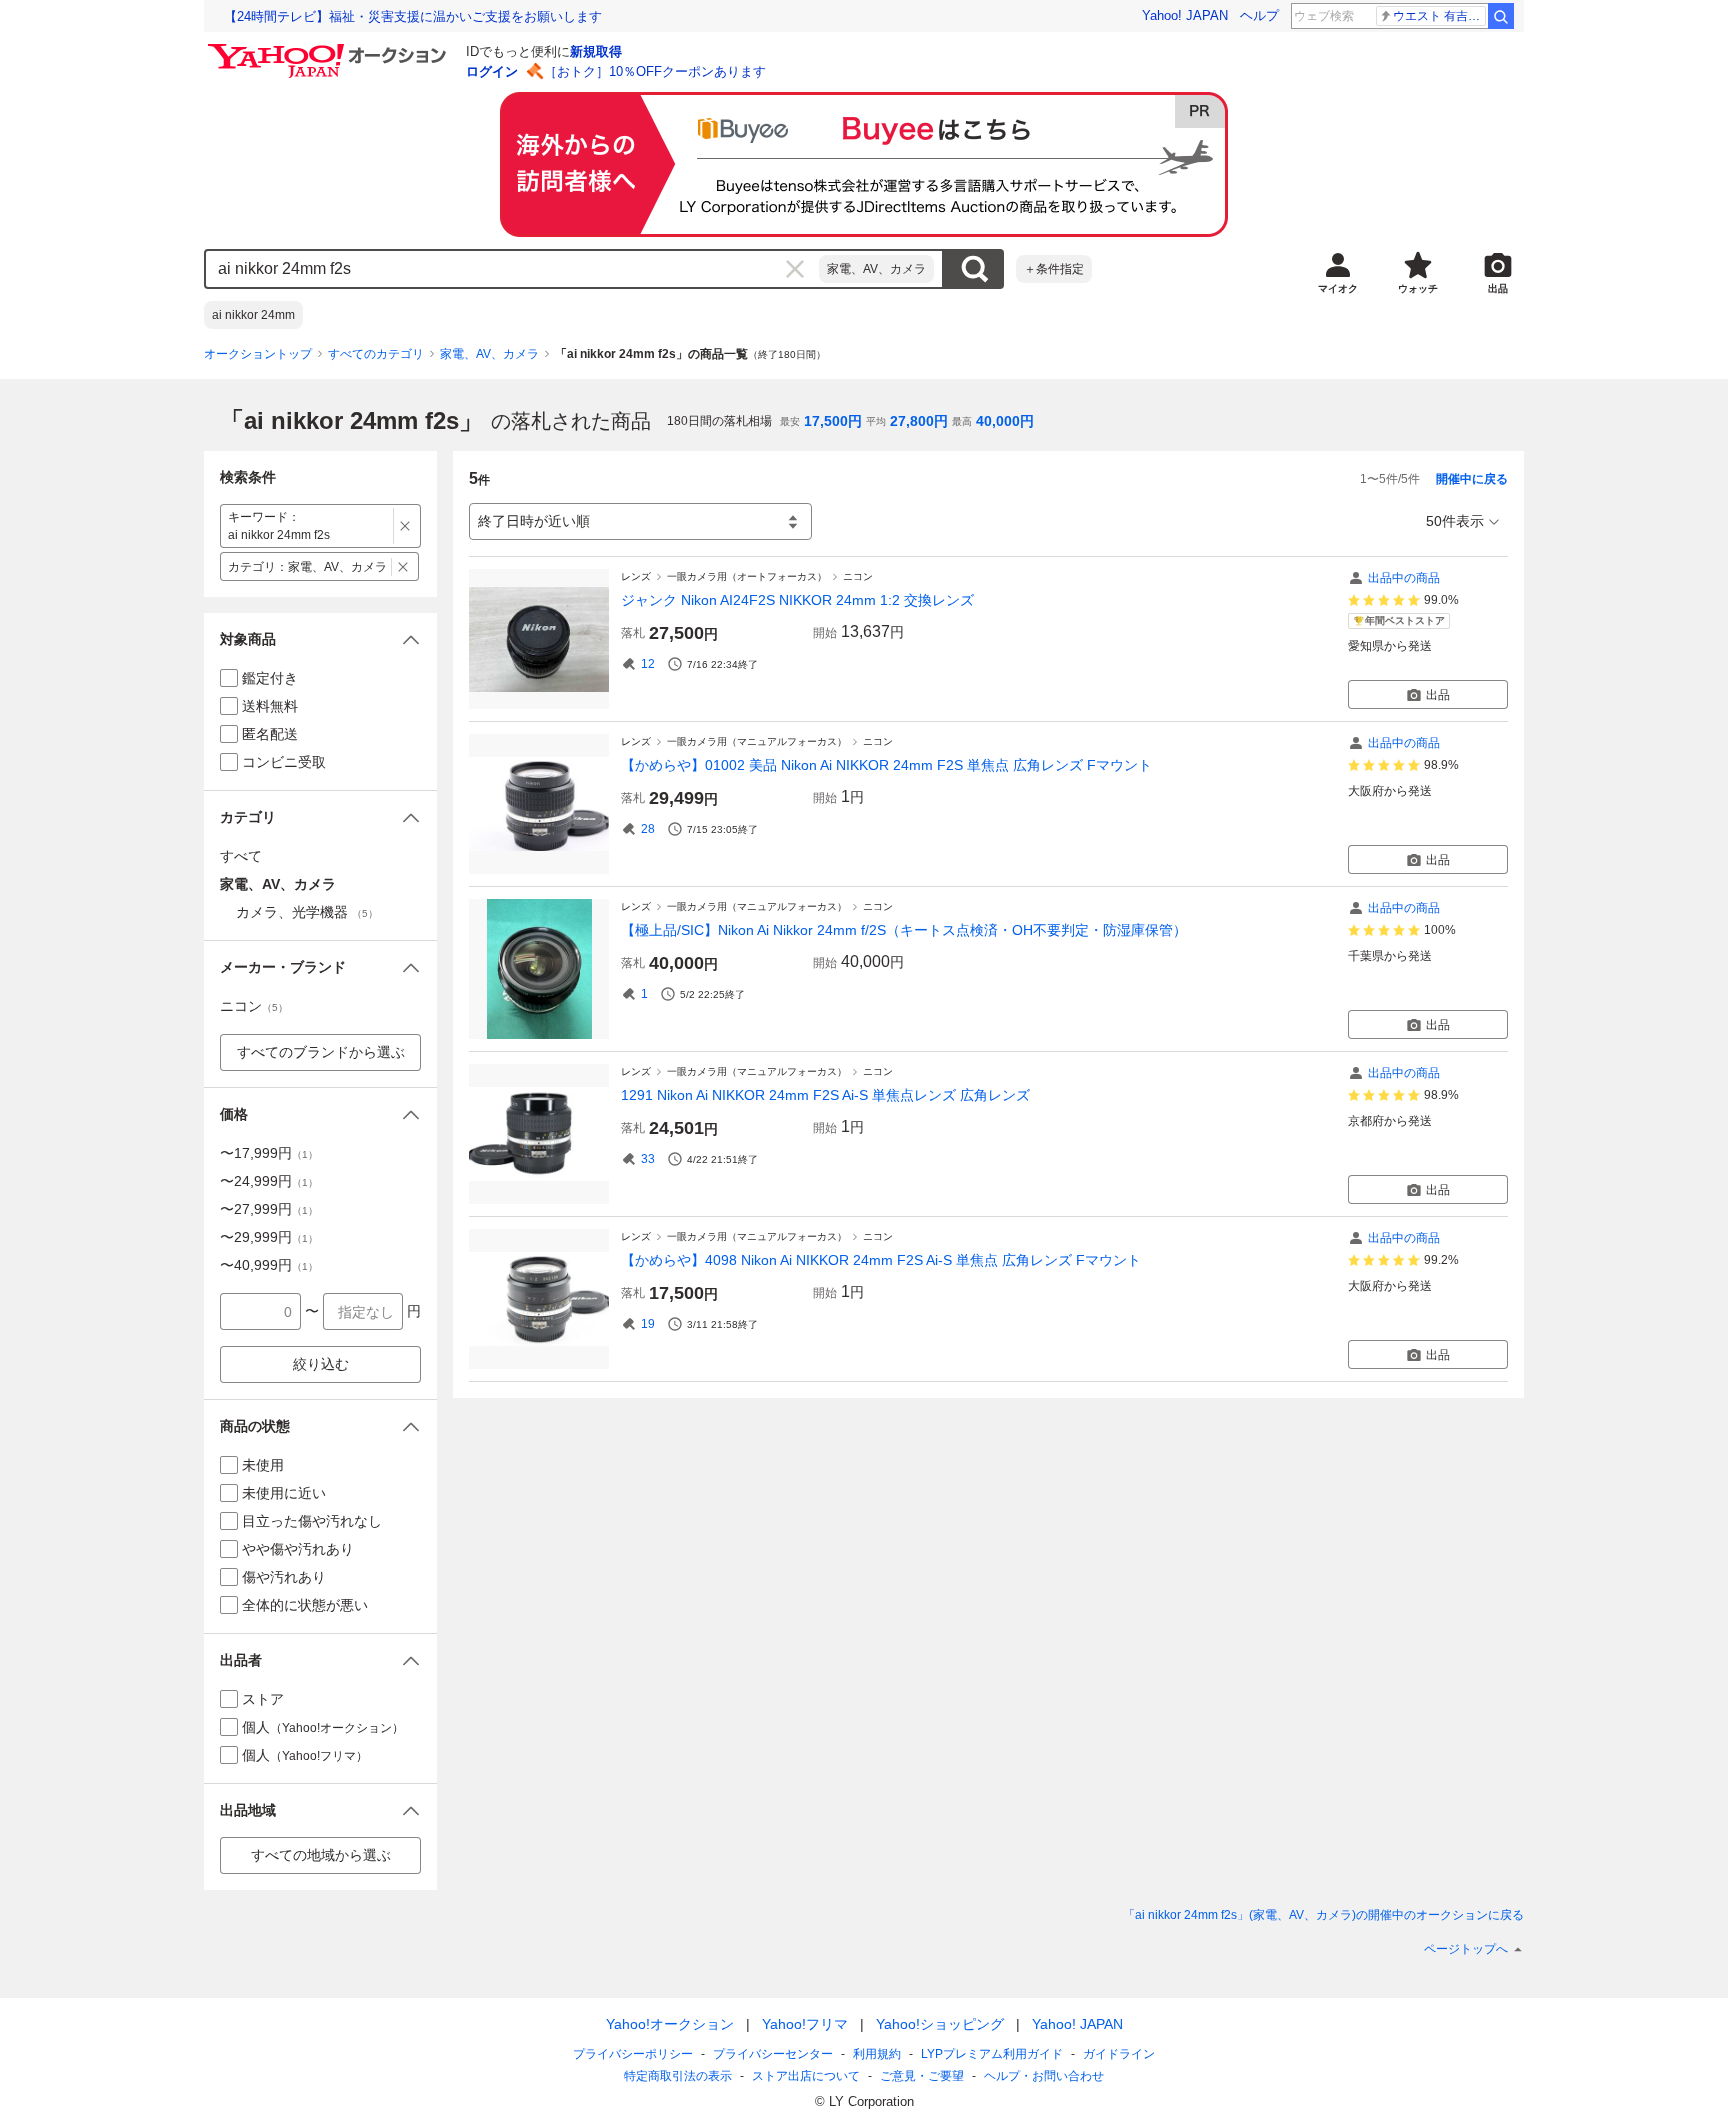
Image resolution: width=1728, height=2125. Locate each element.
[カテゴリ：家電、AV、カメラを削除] (403, 566)
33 (648, 1159)
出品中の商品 (1404, 578)
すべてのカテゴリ (376, 354)
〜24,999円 (269, 1181)
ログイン (492, 71)
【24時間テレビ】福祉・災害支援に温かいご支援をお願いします (413, 16)
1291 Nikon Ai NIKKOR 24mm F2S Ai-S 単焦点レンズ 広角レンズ (825, 1095)
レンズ (636, 576)
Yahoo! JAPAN (1185, 15)
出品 (1438, 695)
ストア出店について (806, 2076)
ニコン (858, 576)
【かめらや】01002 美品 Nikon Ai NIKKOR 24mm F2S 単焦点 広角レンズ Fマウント (886, 765)
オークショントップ (258, 354)
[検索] (1501, 16)
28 (648, 829)
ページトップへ (1466, 1949)
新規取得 (596, 51)
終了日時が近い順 (534, 521)
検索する (974, 269)
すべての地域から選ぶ (321, 1855)
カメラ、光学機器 (307, 912)
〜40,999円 (269, 1265)
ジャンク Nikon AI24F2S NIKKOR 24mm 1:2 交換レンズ (797, 600)
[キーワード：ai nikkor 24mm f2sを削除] (405, 526)
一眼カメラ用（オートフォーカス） (747, 576)
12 (648, 664)
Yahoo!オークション (670, 2024)
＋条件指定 (1054, 269)
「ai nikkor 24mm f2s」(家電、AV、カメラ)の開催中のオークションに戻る (1323, 1915)
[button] (320, 639)
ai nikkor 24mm (253, 315)
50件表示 (1455, 521)
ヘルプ (1259, 15)
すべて (241, 856)
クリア (795, 269)
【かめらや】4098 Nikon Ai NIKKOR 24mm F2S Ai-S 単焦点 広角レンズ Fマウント (881, 1260)
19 (648, 1324)
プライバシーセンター (773, 2054)
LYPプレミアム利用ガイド (992, 2054)
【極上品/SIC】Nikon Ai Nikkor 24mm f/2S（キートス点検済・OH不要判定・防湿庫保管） (904, 930)
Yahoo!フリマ (805, 2024)
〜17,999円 (269, 1153)
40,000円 (1005, 421)
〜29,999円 (269, 1237)
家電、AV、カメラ (876, 269)
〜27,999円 (269, 1209)
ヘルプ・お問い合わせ (1044, 2076)
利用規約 (877, 2054)
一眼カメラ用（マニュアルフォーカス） (757, 741)
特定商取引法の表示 (678, 2076)
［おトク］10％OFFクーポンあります (655, 71)
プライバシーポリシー (633, 2054)
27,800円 (919, 421)
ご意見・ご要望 (922, 2076)
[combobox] (512, 269)
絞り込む (321, 1364)
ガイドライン (1119, 2054)
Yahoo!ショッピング (940, 2024)
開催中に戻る (1472, 479)
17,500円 (833, 421)
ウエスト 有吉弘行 (1439, 16)
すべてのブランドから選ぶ (321, 1052)
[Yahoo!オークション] (330, 49)
